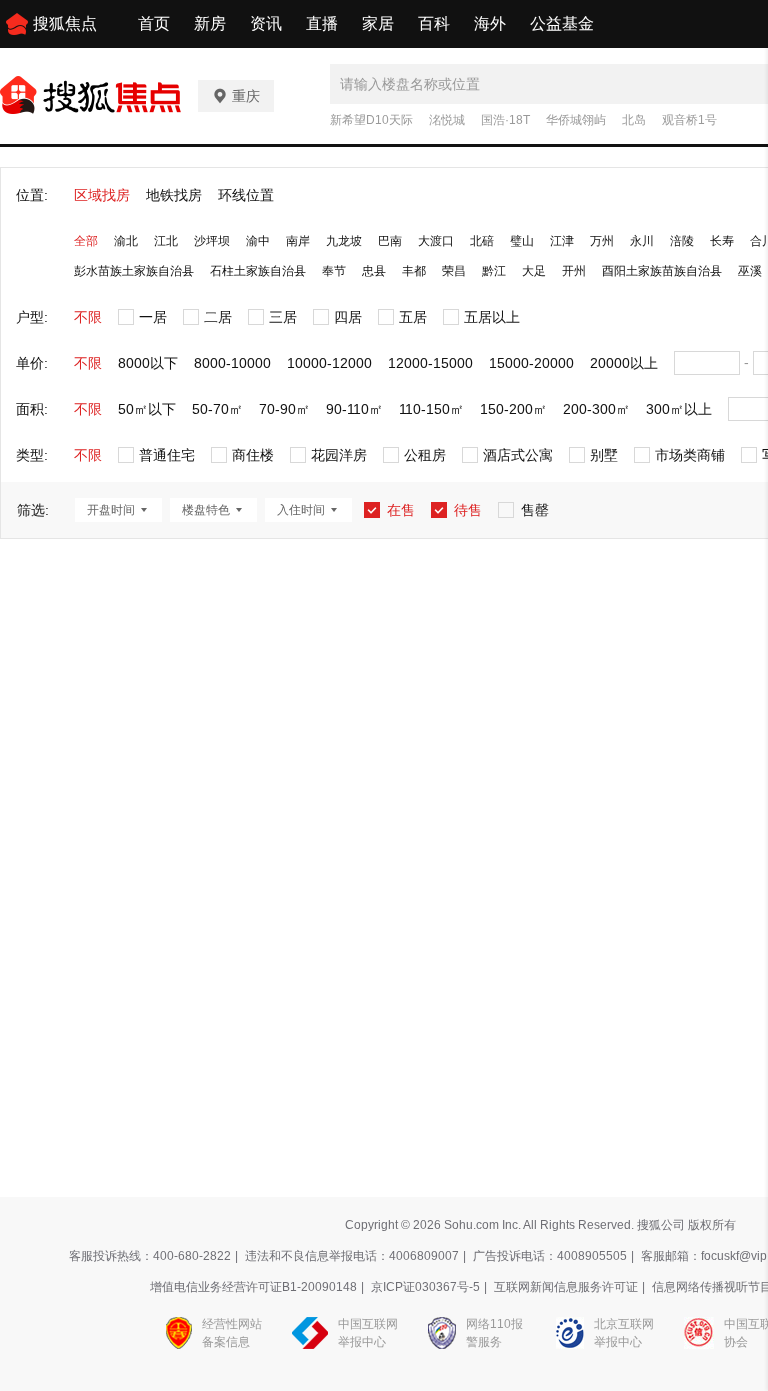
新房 (210, 23)
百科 (434, 23)
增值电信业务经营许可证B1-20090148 (253, 1287)
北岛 (634, 120)
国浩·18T (505, 120)
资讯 (266, 23)
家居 (378, 23)
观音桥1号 (689, 120)
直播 (322, 23)
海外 (490, 23)
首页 (154, 23)
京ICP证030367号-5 (425, 1287)
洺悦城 (447, 120)
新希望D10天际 (371, 120)
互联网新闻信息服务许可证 (566, 1287)
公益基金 (562, 23)
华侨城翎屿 (576, 120)
